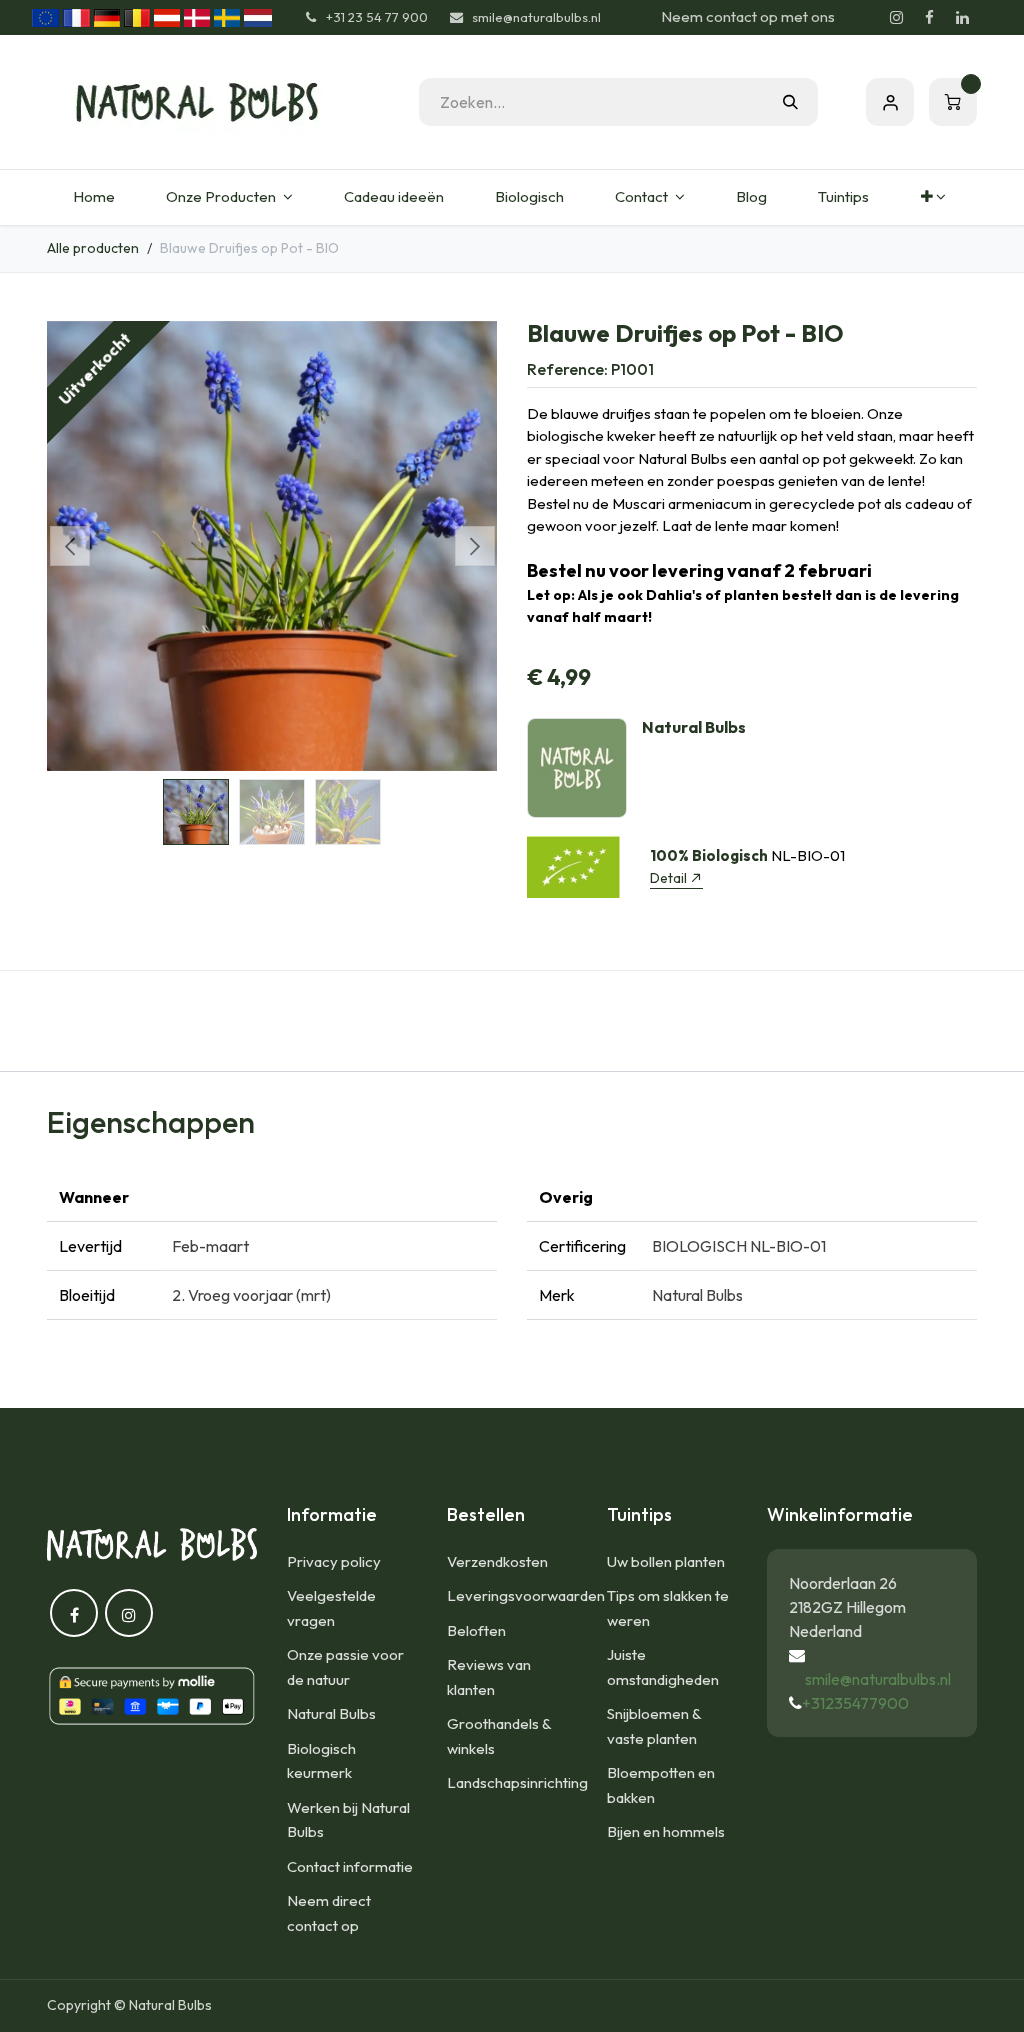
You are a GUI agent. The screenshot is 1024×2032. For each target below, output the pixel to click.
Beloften (476, 1630)
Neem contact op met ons (748, 16)
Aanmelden (890, 102)
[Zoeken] (790, 102)
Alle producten (93, 248)
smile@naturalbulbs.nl (878, 1679)
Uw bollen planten (666, 1561)
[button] (69, 546)
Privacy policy (334, 1561)
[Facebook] (929, 18)
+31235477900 (855, 1703)
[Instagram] (896, 18)
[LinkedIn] (962, 18)
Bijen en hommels (666, 1831)
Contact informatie (350, 1866)
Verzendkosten (497, 1561)
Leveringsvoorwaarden (526, 1595)
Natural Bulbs (331, 1713)
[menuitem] (93, 197)
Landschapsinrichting (517, 1782)
